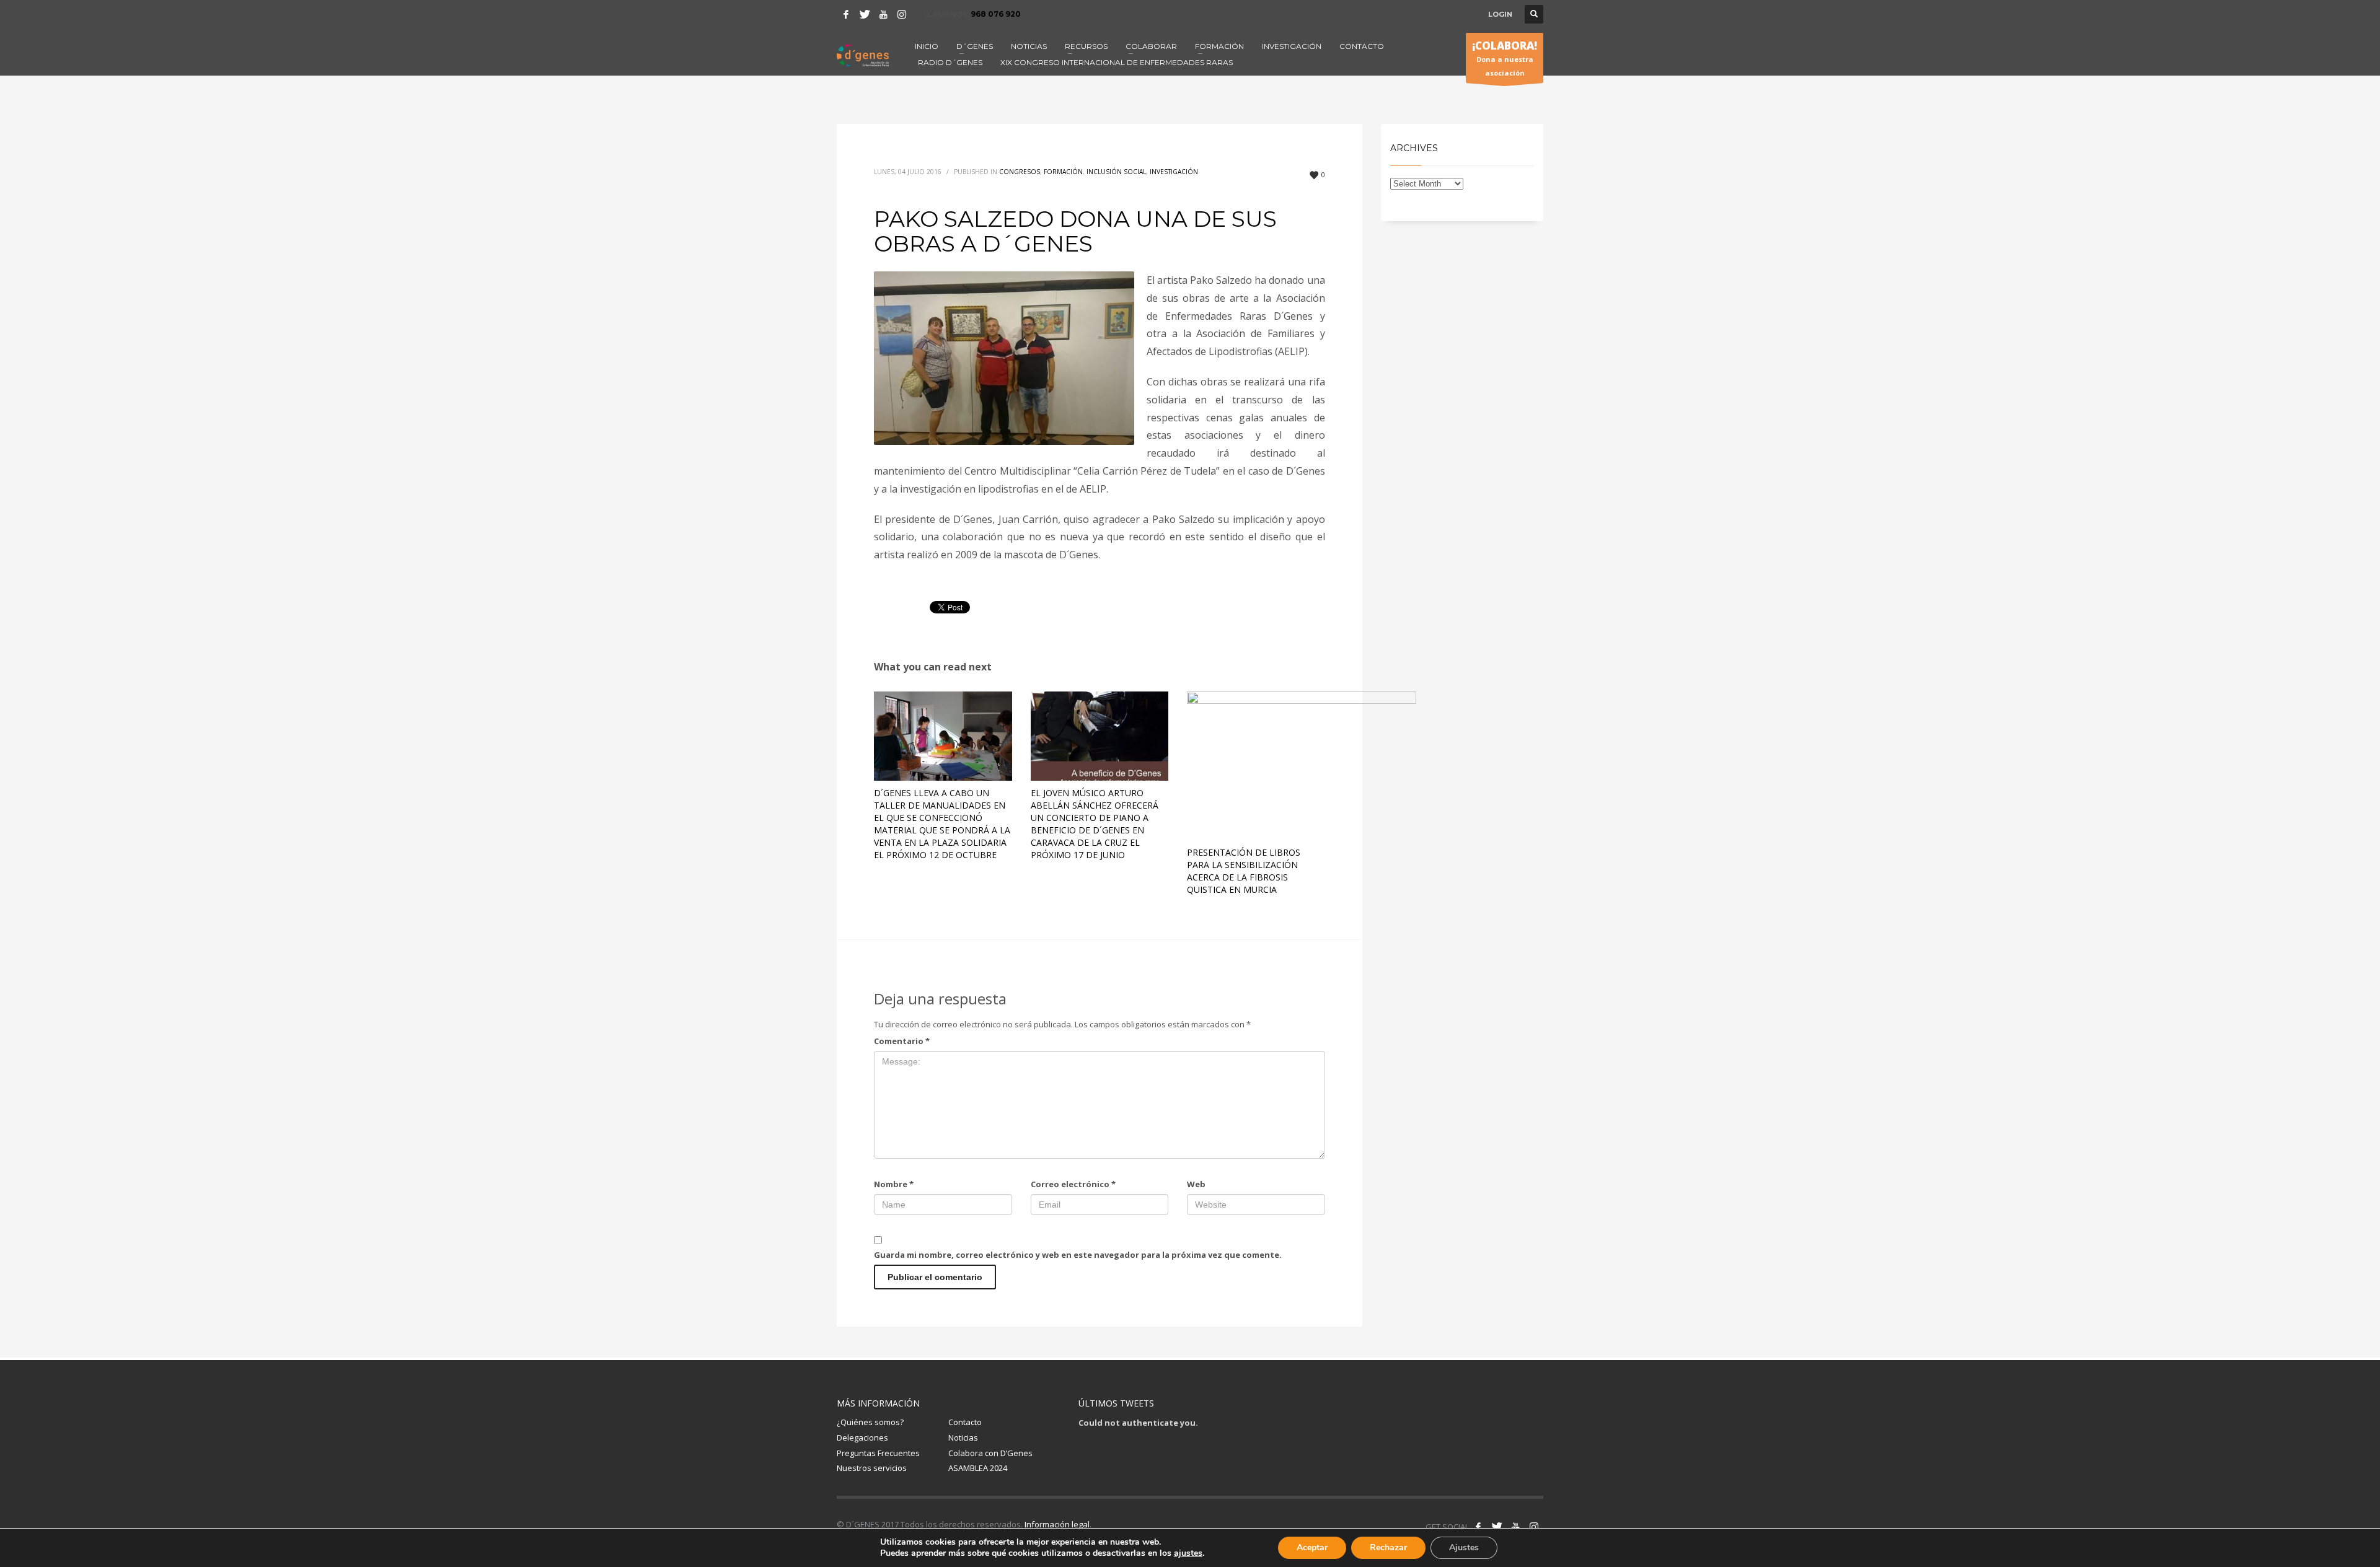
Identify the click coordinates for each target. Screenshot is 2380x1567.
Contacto (965, 1422)
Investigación (1174, 172)
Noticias (963, 1438)
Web (1196, 1184)
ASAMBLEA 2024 (978, 1468)
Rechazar (1388, 1547)
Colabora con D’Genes (990, 1453)
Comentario (902, 1041)
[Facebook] (846, 14)
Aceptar (1312, 1547)
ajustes (1188, 1553)
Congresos (1020, 172)
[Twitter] (865, 14)
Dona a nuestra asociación (1505, 58)
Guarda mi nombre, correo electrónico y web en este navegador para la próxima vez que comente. (1078, 1255)
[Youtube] (883, 14)
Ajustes (1464, 1547)
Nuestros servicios (872, 1468)
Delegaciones (862, 1438)
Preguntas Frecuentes (878, 1453)
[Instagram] (902, 14)
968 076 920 (996, 14)
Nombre (894, 1184)
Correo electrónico (1073, 1184)
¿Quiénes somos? (870, 1422)
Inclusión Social (1116, 172)
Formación (1063, 172)
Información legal (1057, 1524)
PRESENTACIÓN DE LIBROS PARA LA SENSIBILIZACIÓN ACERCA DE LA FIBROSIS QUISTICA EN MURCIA (1244, 871)
